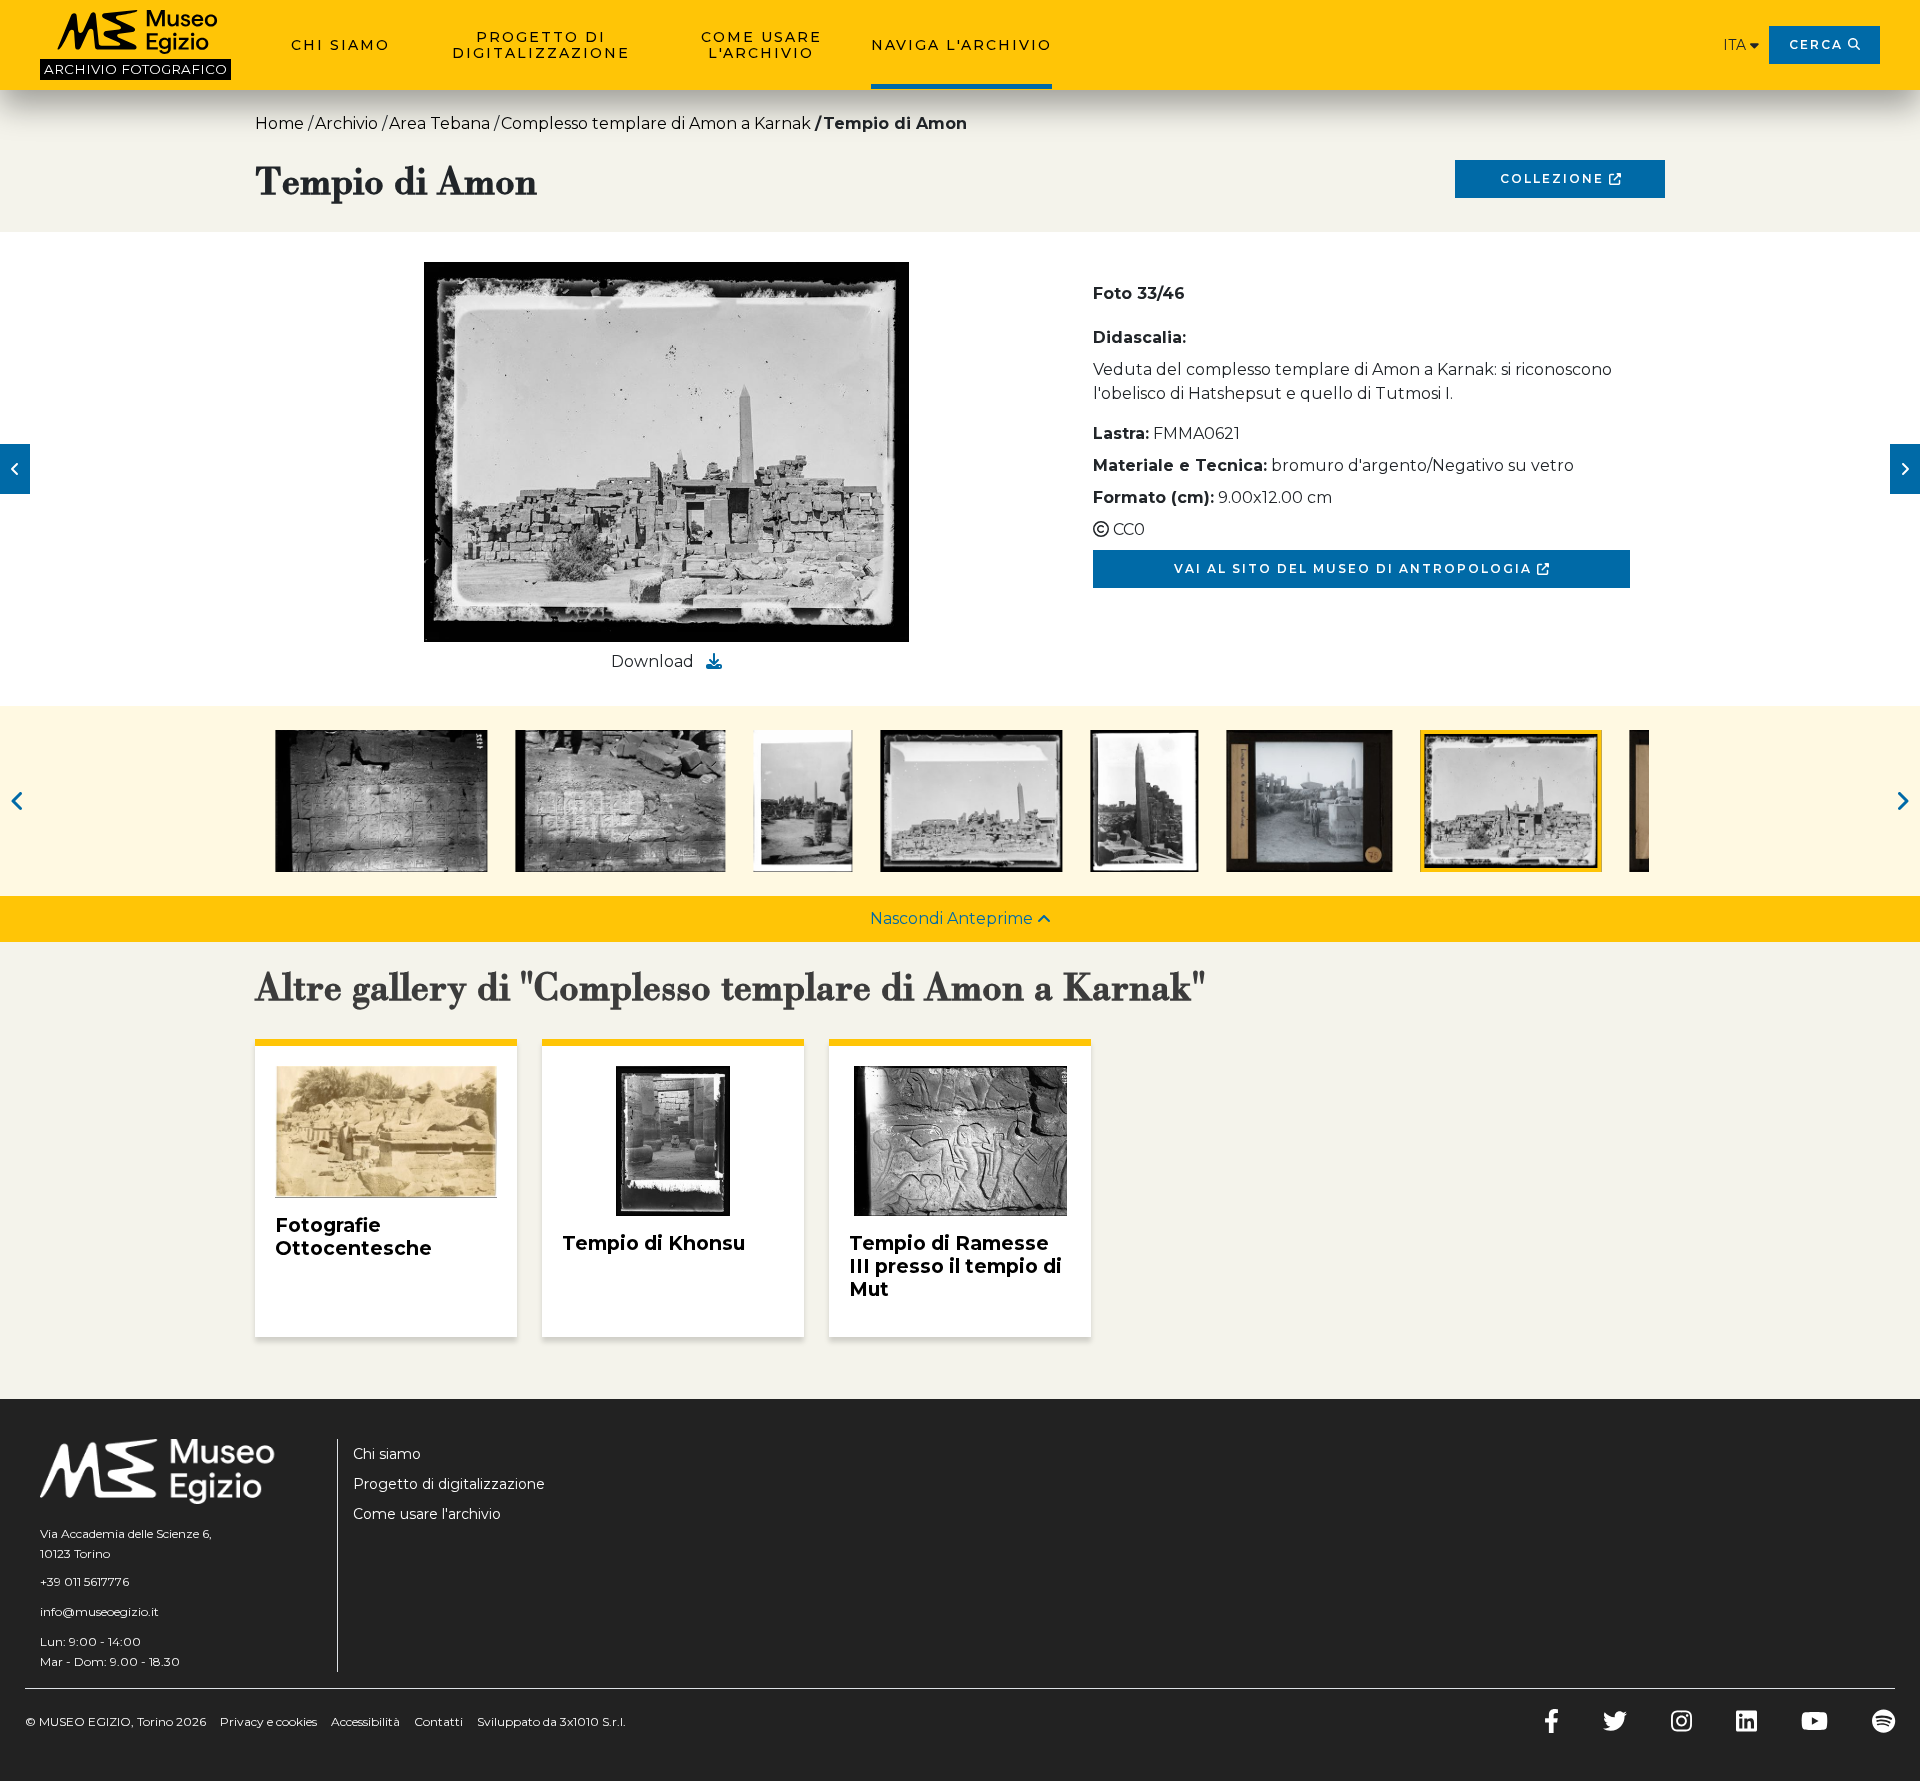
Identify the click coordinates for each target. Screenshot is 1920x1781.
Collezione (1554, 178)
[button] (15, 469)
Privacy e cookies (268, 1721)
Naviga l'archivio (961, 45)
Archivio (346, 123)
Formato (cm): (1153, 497)
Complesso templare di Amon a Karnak (656, 123)
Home (279, 123)
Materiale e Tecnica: (1180, 465)
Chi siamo (340, 45)
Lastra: (1121, 433)
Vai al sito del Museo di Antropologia (1355, 568)
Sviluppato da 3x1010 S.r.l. (551, 1721)
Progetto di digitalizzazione (541, 45)
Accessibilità (365, 1721)
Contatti (438, 1721)
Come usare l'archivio (761, 45)
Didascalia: (1139, 337)
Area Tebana (439, 123)
